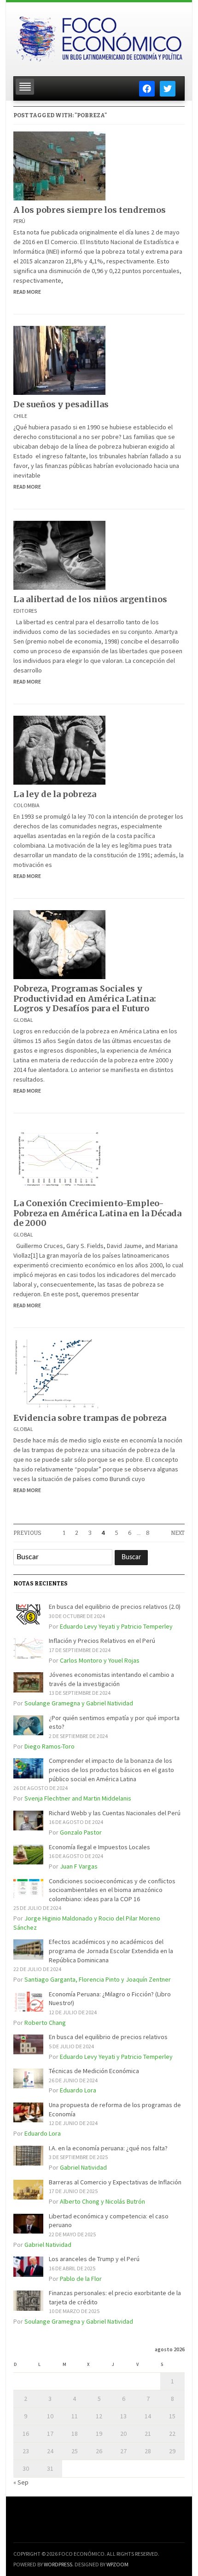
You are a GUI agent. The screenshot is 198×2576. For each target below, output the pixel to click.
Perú (19, 221)
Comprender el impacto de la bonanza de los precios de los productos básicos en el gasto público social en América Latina (111, 1770)
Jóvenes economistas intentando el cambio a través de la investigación (111, 1679)
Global (23, 1020)
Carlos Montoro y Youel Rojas (100, 1660)
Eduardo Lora (78, 2090)
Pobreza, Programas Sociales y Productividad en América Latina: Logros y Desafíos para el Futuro (85, 998)
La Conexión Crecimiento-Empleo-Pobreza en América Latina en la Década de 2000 (97, 1213)
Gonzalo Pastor (81, 1832)
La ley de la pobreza (55, 794)
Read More (27, 292)
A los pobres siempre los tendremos (90, 210)
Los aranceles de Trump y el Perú (94, 2259)
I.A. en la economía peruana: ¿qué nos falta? (108, 2148)
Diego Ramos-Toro (49, 1746)
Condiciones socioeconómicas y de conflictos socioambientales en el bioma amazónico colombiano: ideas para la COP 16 (112, 1890)
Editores (25, 611)
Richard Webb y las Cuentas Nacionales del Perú (115, 1813)
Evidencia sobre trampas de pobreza (90, 1418)
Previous (27, 1533)
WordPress (58, 2564)
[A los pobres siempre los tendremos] (59, 165)
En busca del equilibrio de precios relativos (108, 2037)
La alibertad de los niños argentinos (90, 599)
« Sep (21, 2482)
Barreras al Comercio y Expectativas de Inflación (115, 2182)
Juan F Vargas (79, 1866)
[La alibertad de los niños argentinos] (59, 554)
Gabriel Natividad (83, 2167)
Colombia (26, 805)
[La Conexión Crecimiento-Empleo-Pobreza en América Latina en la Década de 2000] (59, 1158)
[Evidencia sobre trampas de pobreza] (59, 1373)
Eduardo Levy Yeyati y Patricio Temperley (116, 1626)
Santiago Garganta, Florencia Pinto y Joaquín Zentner (98, 1979)
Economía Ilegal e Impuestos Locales (99, 1847)
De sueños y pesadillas (61, 404)
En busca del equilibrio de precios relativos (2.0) (115, 1607)
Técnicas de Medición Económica (94, 2071)
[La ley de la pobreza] (59, 749)
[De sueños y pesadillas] (59, 360)
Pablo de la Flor (81, 2279)
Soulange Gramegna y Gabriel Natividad (79, 1703)
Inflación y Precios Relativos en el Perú (102, 1641)
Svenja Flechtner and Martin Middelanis (78, 1798)
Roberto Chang (45, 2023)
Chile (20, 416)
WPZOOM (117, 2564)
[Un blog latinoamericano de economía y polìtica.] (99, 36)
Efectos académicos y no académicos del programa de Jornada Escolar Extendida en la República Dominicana (111, 1951)
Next (178, 1533)
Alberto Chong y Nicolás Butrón (102, 2201)
